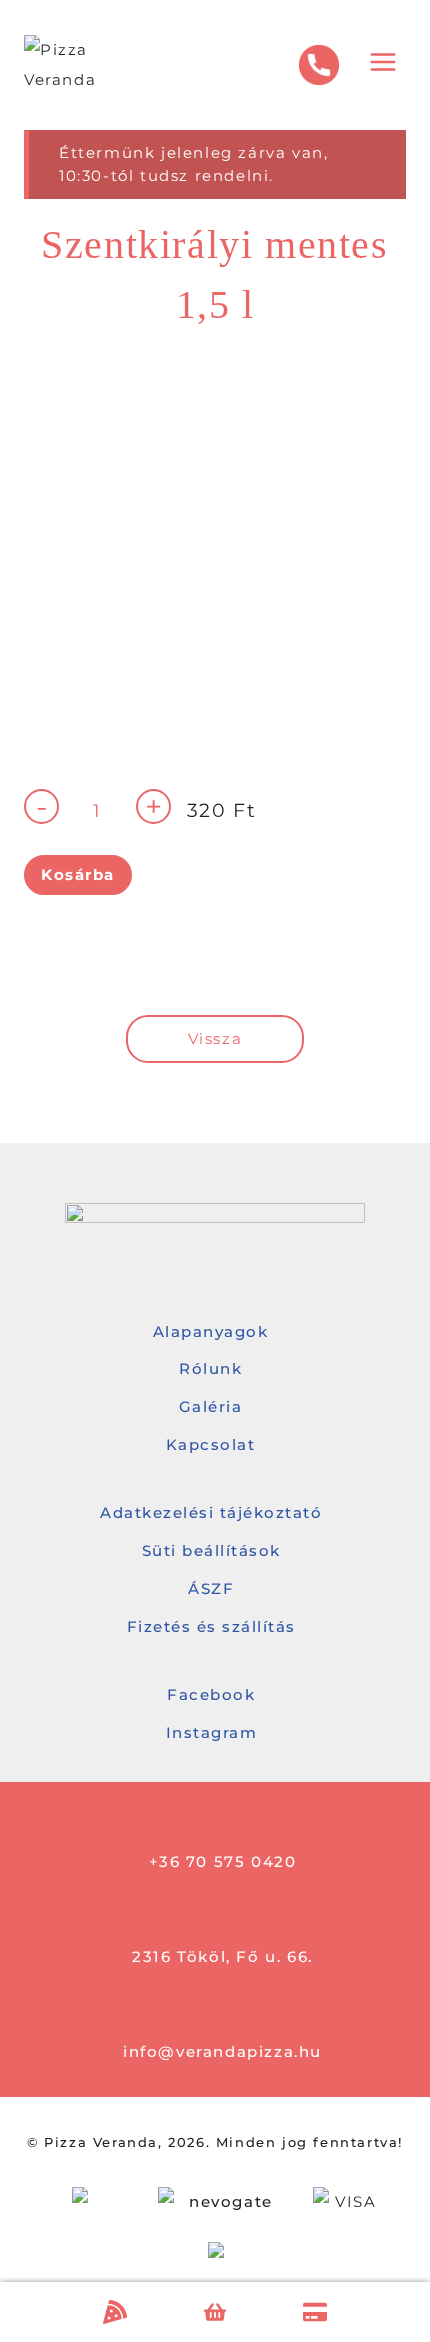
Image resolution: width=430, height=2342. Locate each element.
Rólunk (210, 1368)
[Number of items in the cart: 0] (215, 2312)
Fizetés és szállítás (211, 1626)
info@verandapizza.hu (222, 2051)
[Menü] (115, 2312)
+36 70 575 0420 (223, 1861)
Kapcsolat (211, 1444)
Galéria (211, 1406)
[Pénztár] (315, 2312)
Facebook (211, 1694)
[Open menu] (382, 65)
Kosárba (78, 874)
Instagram (212, 1732)
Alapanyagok (211, 1331)
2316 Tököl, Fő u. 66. (222, 1956)
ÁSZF (211, 1588)
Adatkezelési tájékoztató (211, 1512)
